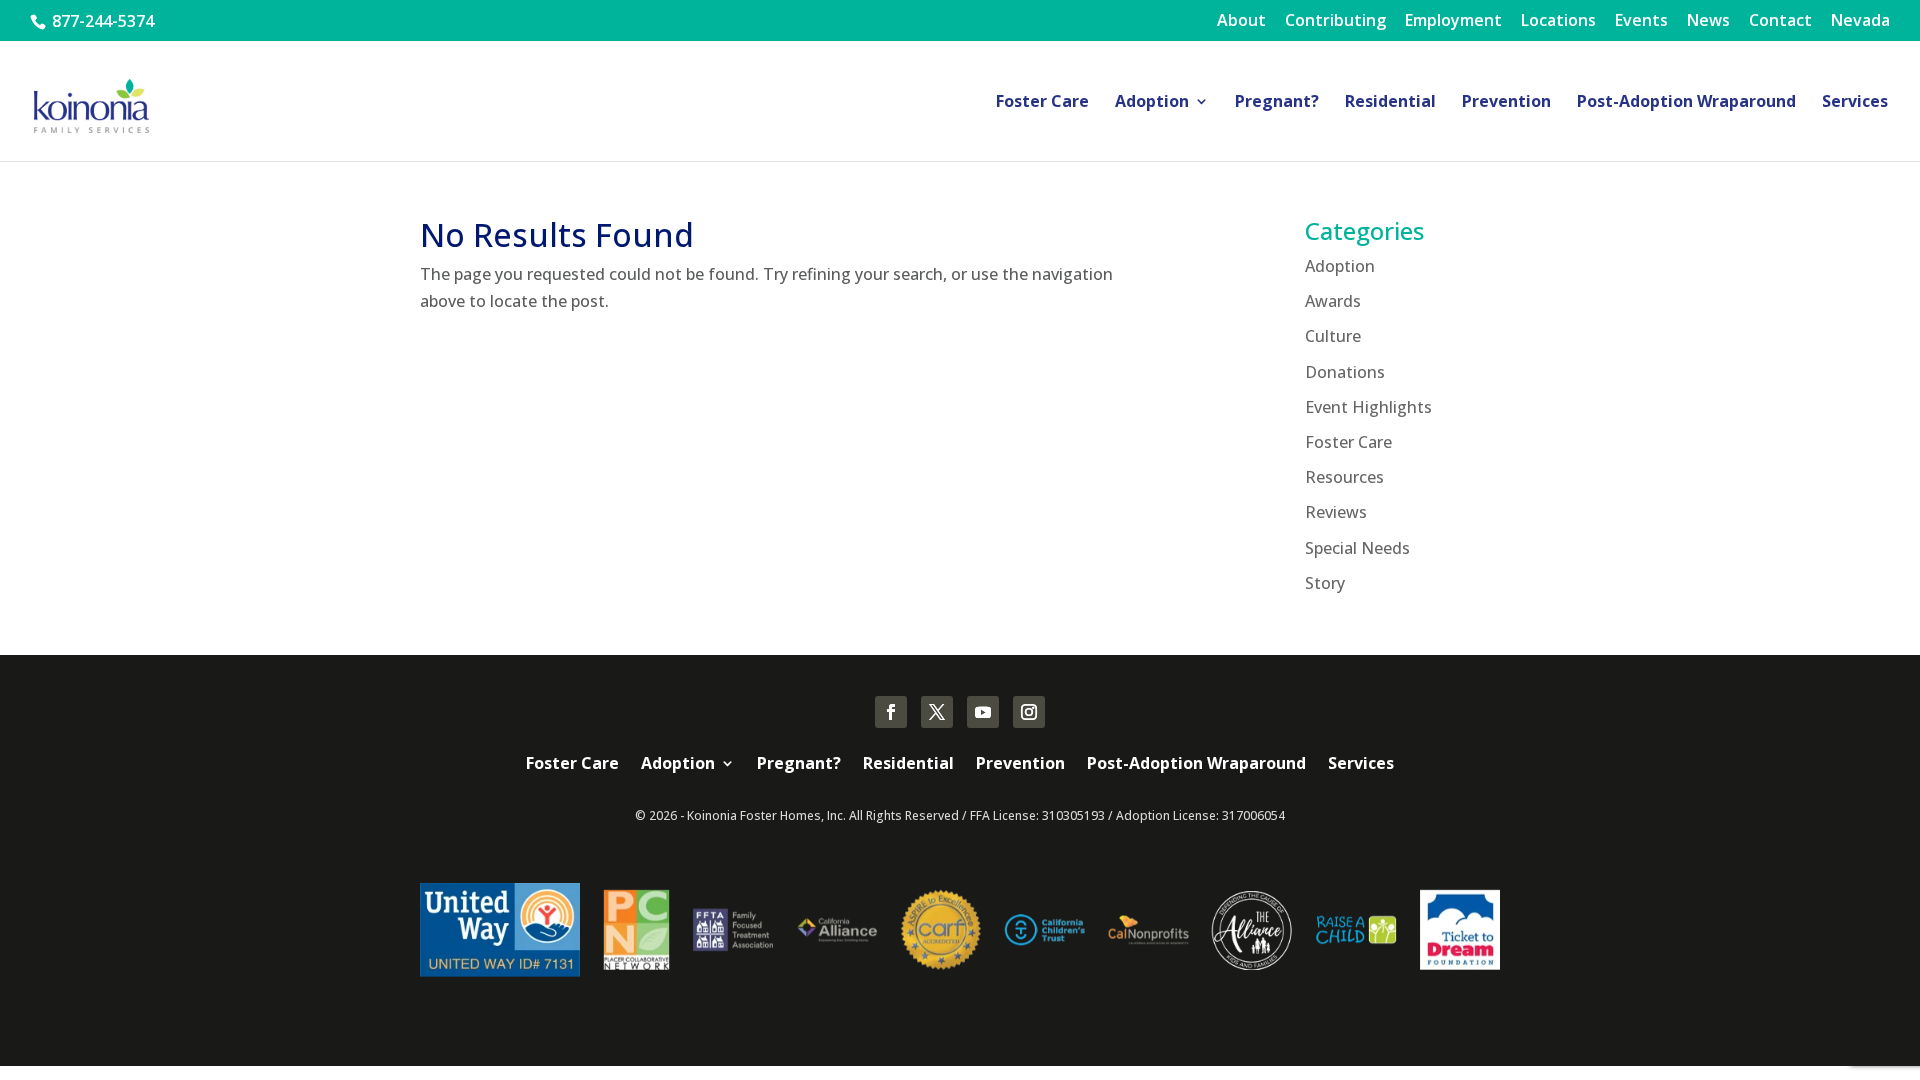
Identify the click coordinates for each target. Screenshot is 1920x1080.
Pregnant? (1277, 103)
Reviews (1336, 512)
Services (1855, 103)
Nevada (1860, 21)
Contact (1780, 21)
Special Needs (1357, 548)
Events (1641, 21)
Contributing (1335, 21)
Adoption (1152, 103)
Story (1325, 583)
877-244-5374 (101, 21)
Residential (1390, 103)
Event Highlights (1368, 407)
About (1241, 21)
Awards (1333, 301)
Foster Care (1042, 103)
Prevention (1506, 103)
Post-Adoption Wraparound (1686, 103)
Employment (1453, 21)
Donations (1345, 372)
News (1708, 21)
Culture (1333, 336)
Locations (1558, 21)
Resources (1344, 477)
